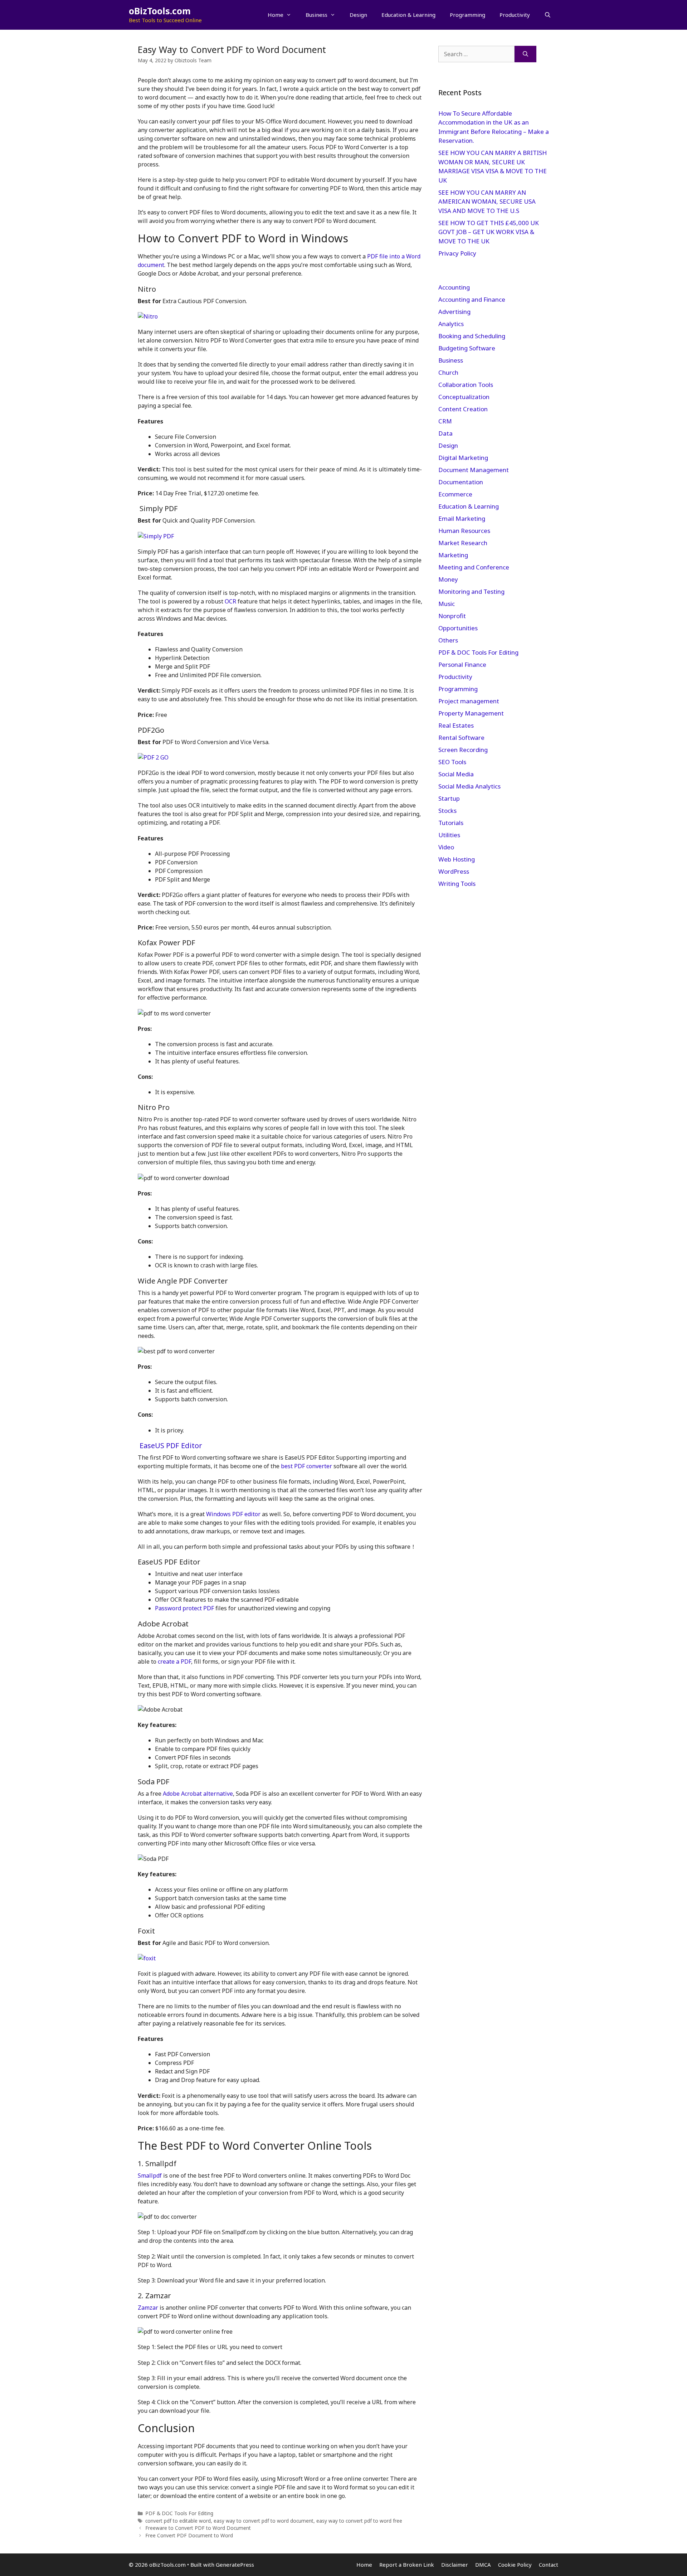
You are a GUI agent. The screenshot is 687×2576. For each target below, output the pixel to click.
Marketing (453, 555)
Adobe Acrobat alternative (198, 1794)
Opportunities (458, 628)
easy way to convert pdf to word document (264, 2521)
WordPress (454, 871)
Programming (467, 15)
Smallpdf (150, 2175)
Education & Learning (408, 15)
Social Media (456, 774)
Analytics (451, 324)
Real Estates (456, 725)
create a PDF (174, 1661)
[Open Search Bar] (548, 15)
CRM (445, 421)
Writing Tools (457, 884)
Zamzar (148, 2308)
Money (448, 579)
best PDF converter (306, 1466)
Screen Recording (463, 750)
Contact (549, 2565)
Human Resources (464, 531)
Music (447, 604)
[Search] (525, 54)
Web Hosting (457, 859)
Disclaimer (455, 2565)
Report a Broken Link (407, 2565)
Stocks (447, 811)
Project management (469, 701)
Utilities (449, 835)
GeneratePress (235, 2565)
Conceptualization (464, 397)
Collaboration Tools (466, 385)
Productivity (515, 15)
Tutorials (451, 823)
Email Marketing (462, 518)
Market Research (463, 543)
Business (316, 15)
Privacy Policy (458, 253)
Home (276, 15)
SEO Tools (452, 762)
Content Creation (463, 409)
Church (448, 372)
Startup (449, 798)
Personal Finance (462, 664)
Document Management (474, 470)
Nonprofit (452, 616)
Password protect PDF (184, 1608)
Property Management (471, 713)
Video (446, 847)
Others (448, 640)
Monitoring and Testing (471, 591)
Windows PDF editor (233, 1514)
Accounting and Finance (472, 299)
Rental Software (461, 738)
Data (445, 433)
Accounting (454, 287)
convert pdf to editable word (178, 2521)
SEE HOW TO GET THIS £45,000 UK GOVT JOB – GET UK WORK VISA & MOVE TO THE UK (489, 232)
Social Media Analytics (469, 786)
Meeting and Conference (474, 567)
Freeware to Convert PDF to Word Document (198, 2528)
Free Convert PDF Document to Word (189, 2535)
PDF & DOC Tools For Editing (179, 2513)
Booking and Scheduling (472, 336)
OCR (230, 601)
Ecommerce (455, 494)
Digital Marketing (463, 458)
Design (358, 15)
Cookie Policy (515, 2565)
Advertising (454, 312)
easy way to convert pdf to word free (359, 2521)
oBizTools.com (160, 11)
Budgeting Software (467, 348)
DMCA (483, 2565)
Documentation (461, 482)
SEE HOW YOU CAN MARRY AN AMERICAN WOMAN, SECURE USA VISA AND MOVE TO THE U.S (487, 202)
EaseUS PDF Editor (171, 1445)
